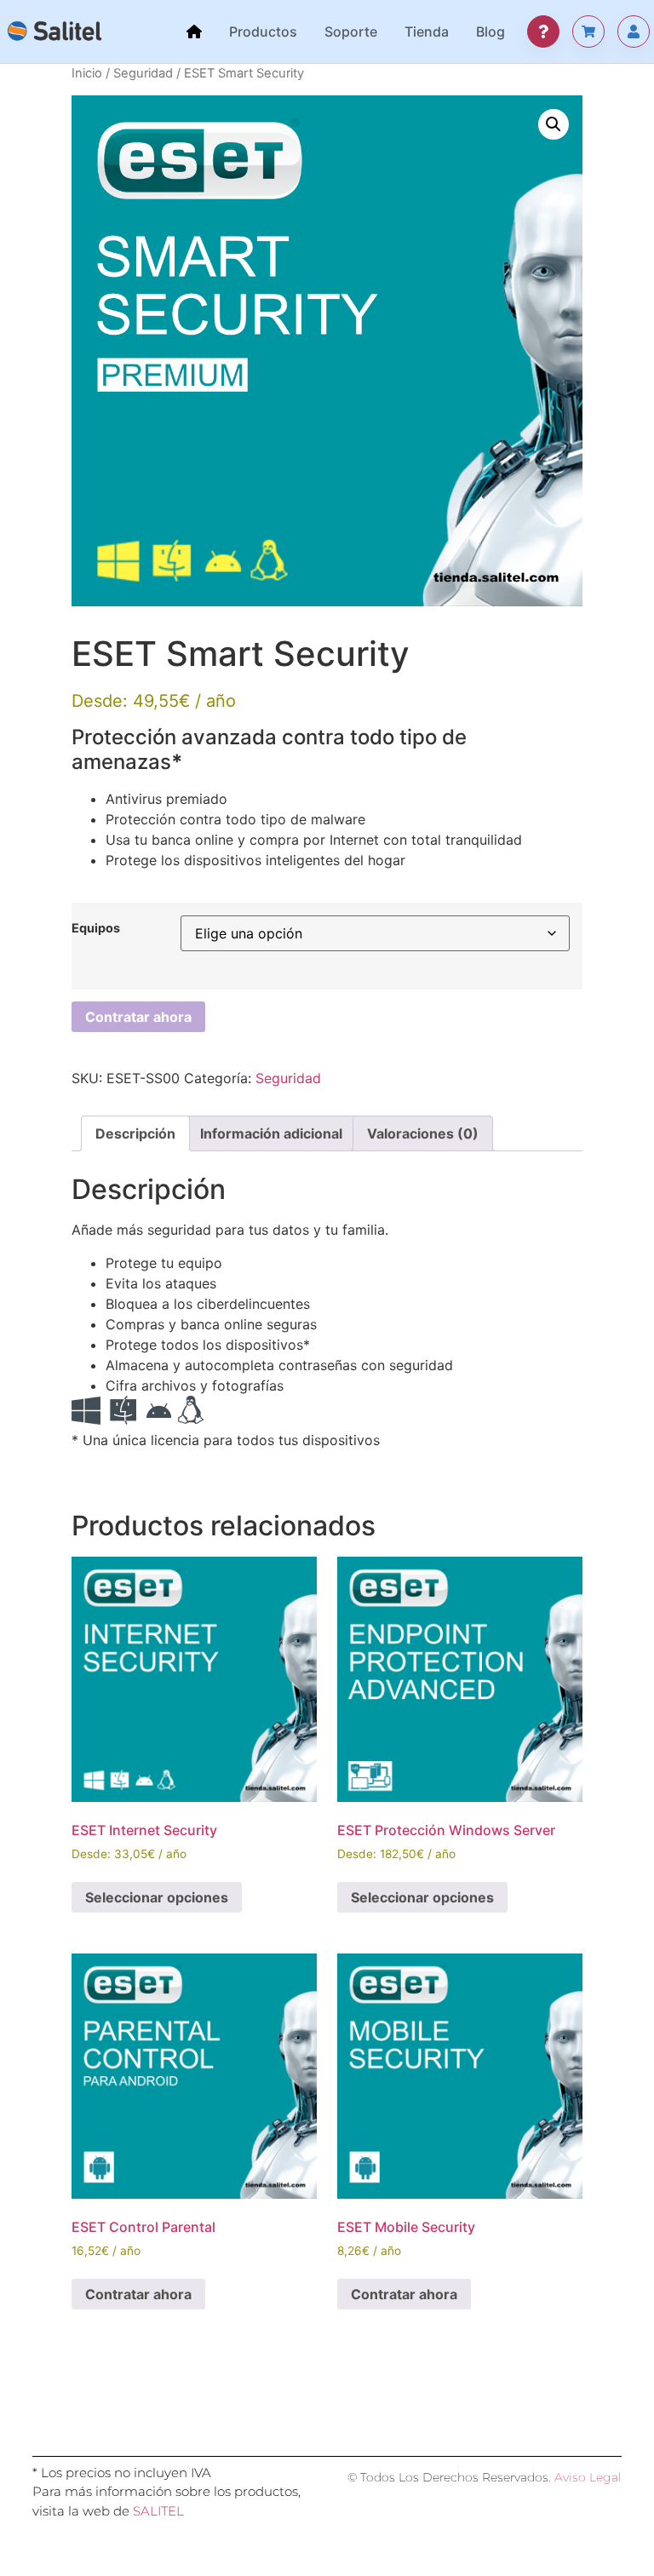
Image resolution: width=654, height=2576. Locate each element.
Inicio (87, 73)
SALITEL (158, 2511)
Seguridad (143, 73)
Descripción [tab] (135, 1133)
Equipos (96, 928)
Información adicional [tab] (271, 1133)
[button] (554, 124)
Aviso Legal (588, 2477)
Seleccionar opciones (157, 1897)
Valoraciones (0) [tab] (423, 1133)
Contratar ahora (138, 1017)
